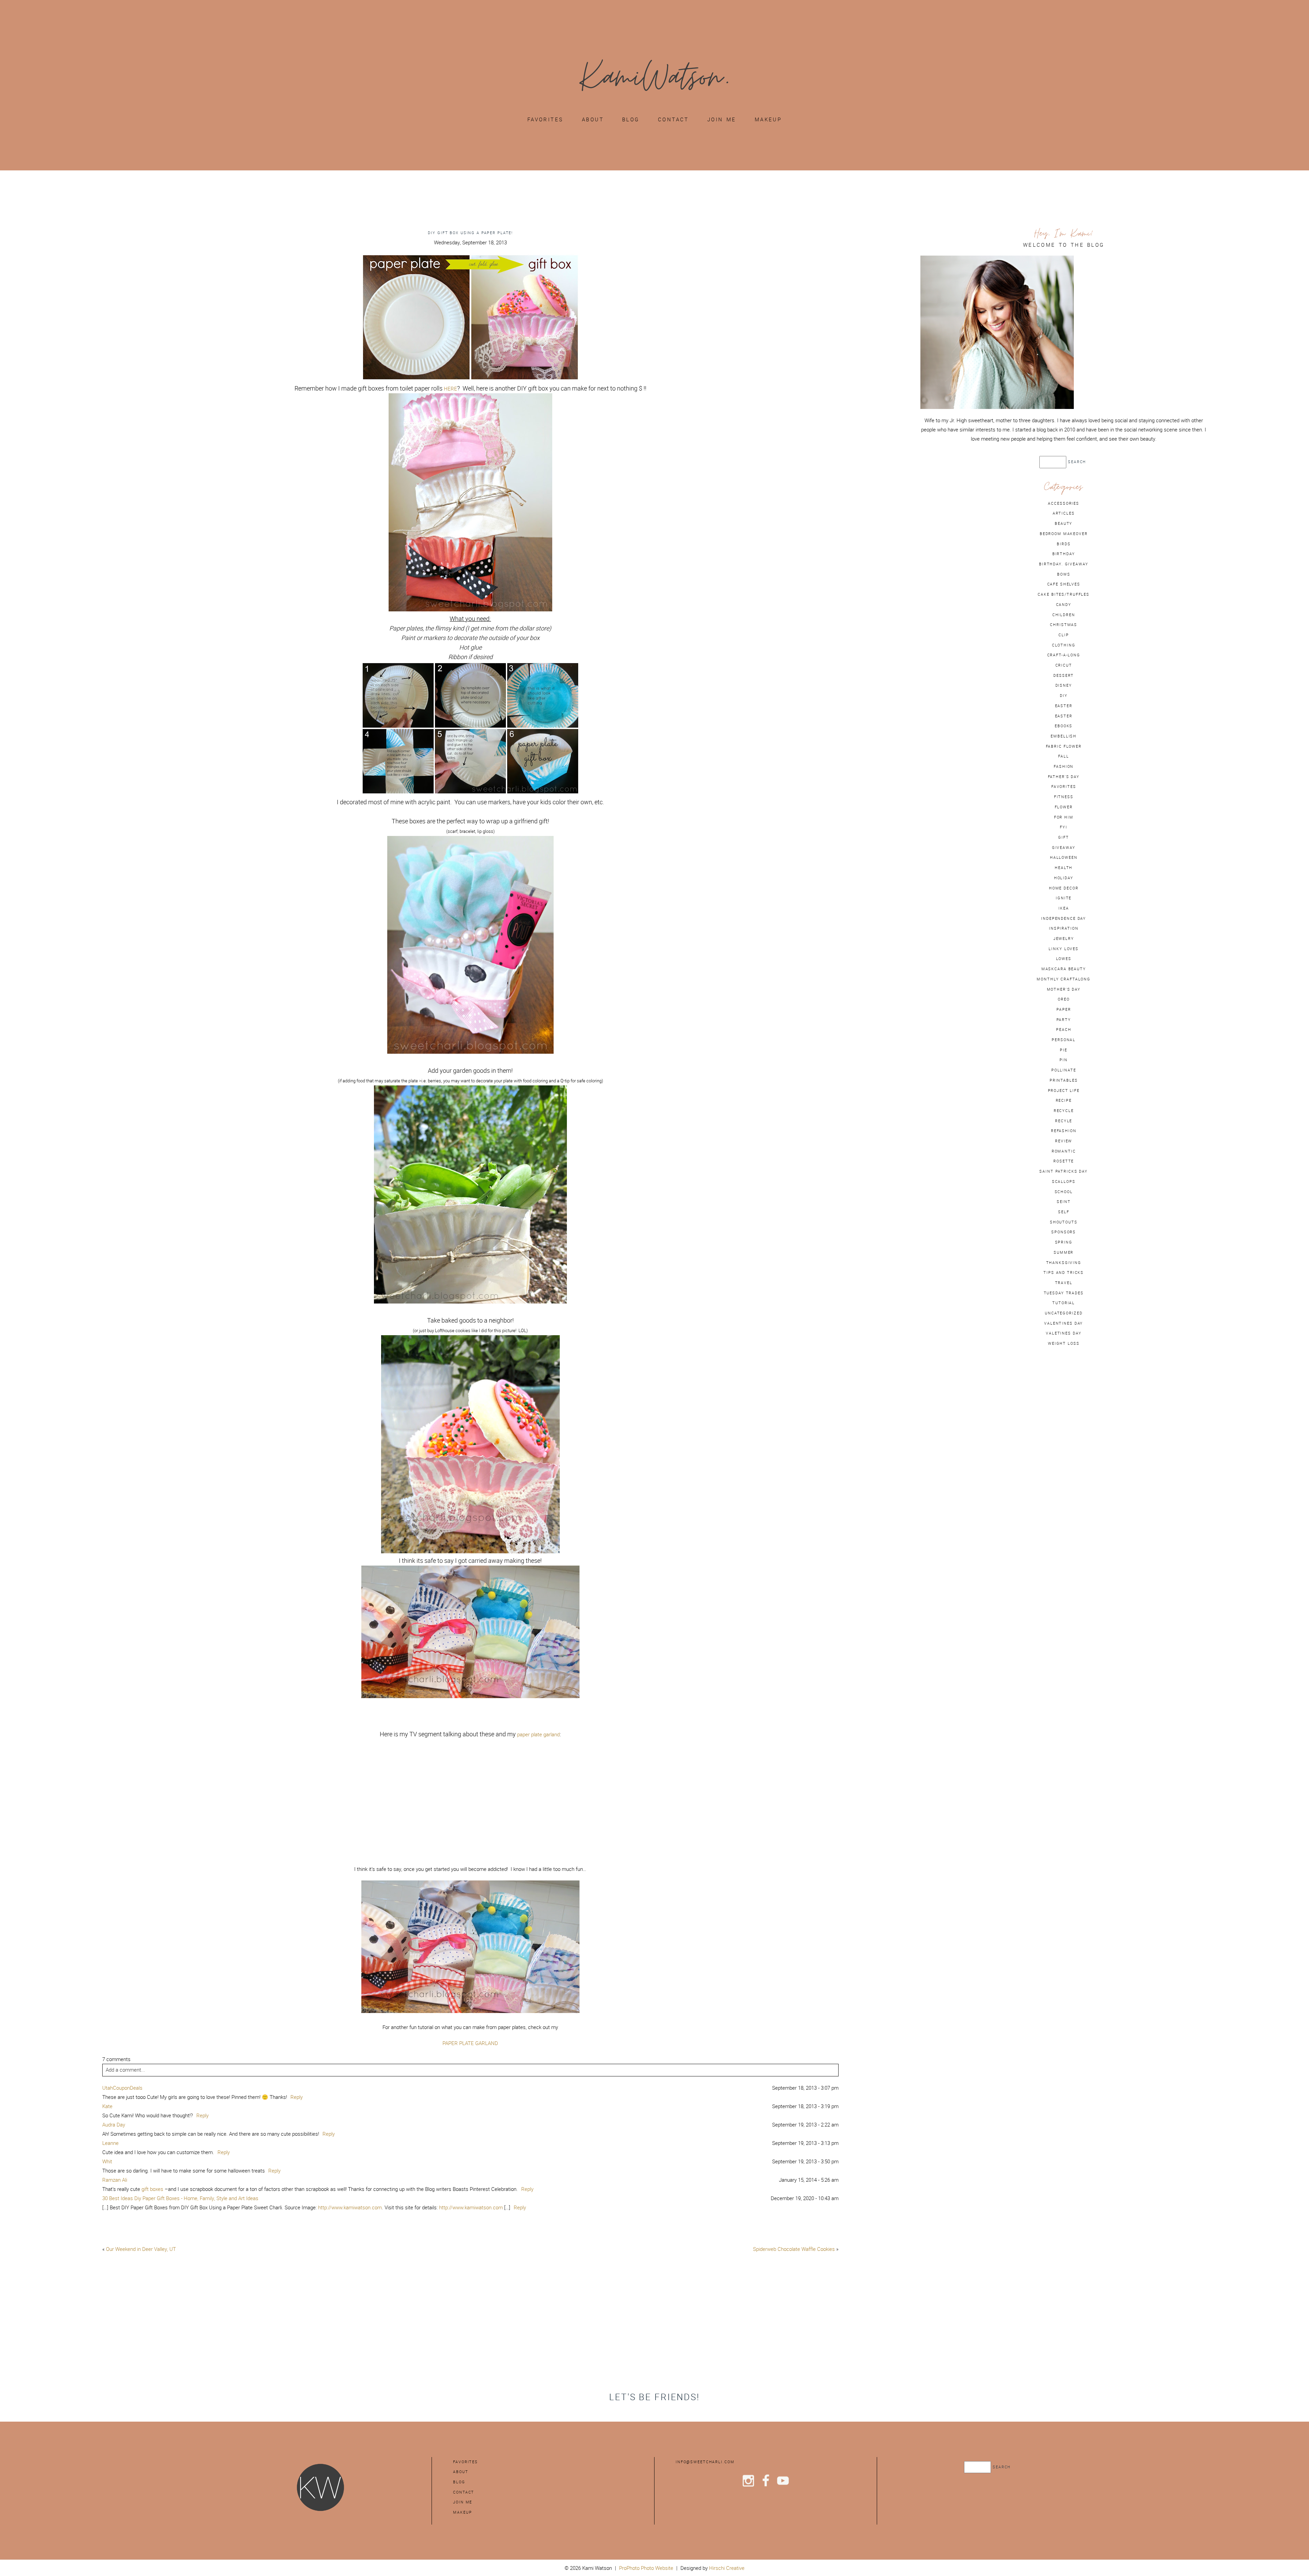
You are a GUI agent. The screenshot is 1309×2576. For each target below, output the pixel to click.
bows (1064, 574)
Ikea (1064, 908)
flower (1064, 807)
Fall (1063, 756)
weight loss (1064, 1343)
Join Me (722, 119)
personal (1064, 1040)
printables (1064, 1080)
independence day (1064, 918)
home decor (1064, 888)
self (1064, 1212)
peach (1064, 1030)
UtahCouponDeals (122, 2088)
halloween (1064, 857)
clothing (1064, 645)
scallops (1064, 1182)
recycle (1064, 1111)
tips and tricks (1064, 1272)
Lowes (1064, 959)
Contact (673, 119)
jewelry (1064, 939)
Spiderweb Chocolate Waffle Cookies (794, 2249)
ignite (1064, 898)
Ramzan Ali (115, 2180)
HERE (450, 389)
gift (1063, 837)
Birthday (1064, 554)
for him (1064, 817)
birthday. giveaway (1064, 564)
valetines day (1064, 1333)
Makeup (768, 119)
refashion (1064, 1131)
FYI (1064, 827)
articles (1064, 513)
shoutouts (1064, 1222)
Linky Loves (1064, 949)
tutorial (1064, 1303)
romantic (1064, 1151)
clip (1064, 635)
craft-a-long (1064, 655)
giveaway (1064, 848)
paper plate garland (538, 1734)
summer (1064, 1252)
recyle (1064, 1121)
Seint (1064, 1202)
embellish (1064, 736)
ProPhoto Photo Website (646, 2568)
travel (1064, 1283)
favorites (1064, 787)
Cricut (1064, 665)
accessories (1064, 503)
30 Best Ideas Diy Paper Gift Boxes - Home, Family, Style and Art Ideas (180, 2198)
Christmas (1064, 625)
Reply (297, 2097)
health (1064, 868)
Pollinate (1064, 1070)
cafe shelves (1064, 584)
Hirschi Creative (727, 2568)
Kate (107, 2106)
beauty (1064, 523)
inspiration (1064, 928)
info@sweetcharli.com (705, 2462)
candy (1064, 605)
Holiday (1064, 878)
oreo (1064, 999)
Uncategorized (1064, 1313)
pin (1064, 1060)
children (1064, 615)
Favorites (545, 119)
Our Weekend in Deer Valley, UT (141, 2249)
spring (1064, 1242)
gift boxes (152, 2189)
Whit (107, 2161)
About (593, 119)
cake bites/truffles (1064, 594)
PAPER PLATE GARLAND (470, 2043)
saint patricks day (1064, 1171)
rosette (1064, 1161)
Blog (631, 119)
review (1064, 1141)
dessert (1064, 675)
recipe (1064, 1100)
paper (1064, 1009)
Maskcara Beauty (1064, 969)
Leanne (110, 2143)
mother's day (1064, 989)
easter (1064, 706)
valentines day (1064, 1323)
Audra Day (114, 2125)
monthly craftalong (1064, 979)
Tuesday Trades (1064, 1293)
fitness (1064, 797)
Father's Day (1064, 777)
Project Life (1064, 1091)
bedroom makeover (1064, 534)
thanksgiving (1064, 1263)
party (1064, 1020)
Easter (1064, 716)
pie (1064, 1050)
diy (1064, 696)
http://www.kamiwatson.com (350, 2207)
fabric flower (1064, 746)
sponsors (1064, 1232)
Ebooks (1064, 726)
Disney (1064, 685)
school (1064, 1192)
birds (1064, 544)
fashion (1064, 766)
